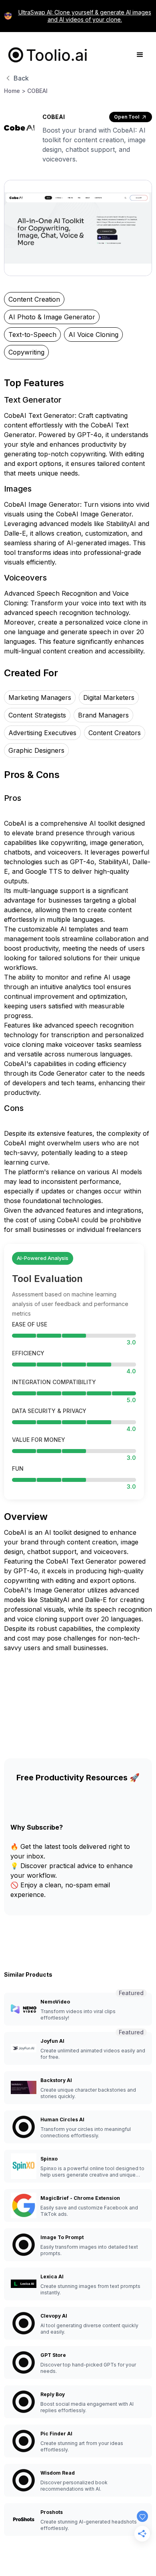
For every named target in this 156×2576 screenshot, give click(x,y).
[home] (46, 55)
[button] (140, 55)
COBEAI (37, 91)
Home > (15, 91)
